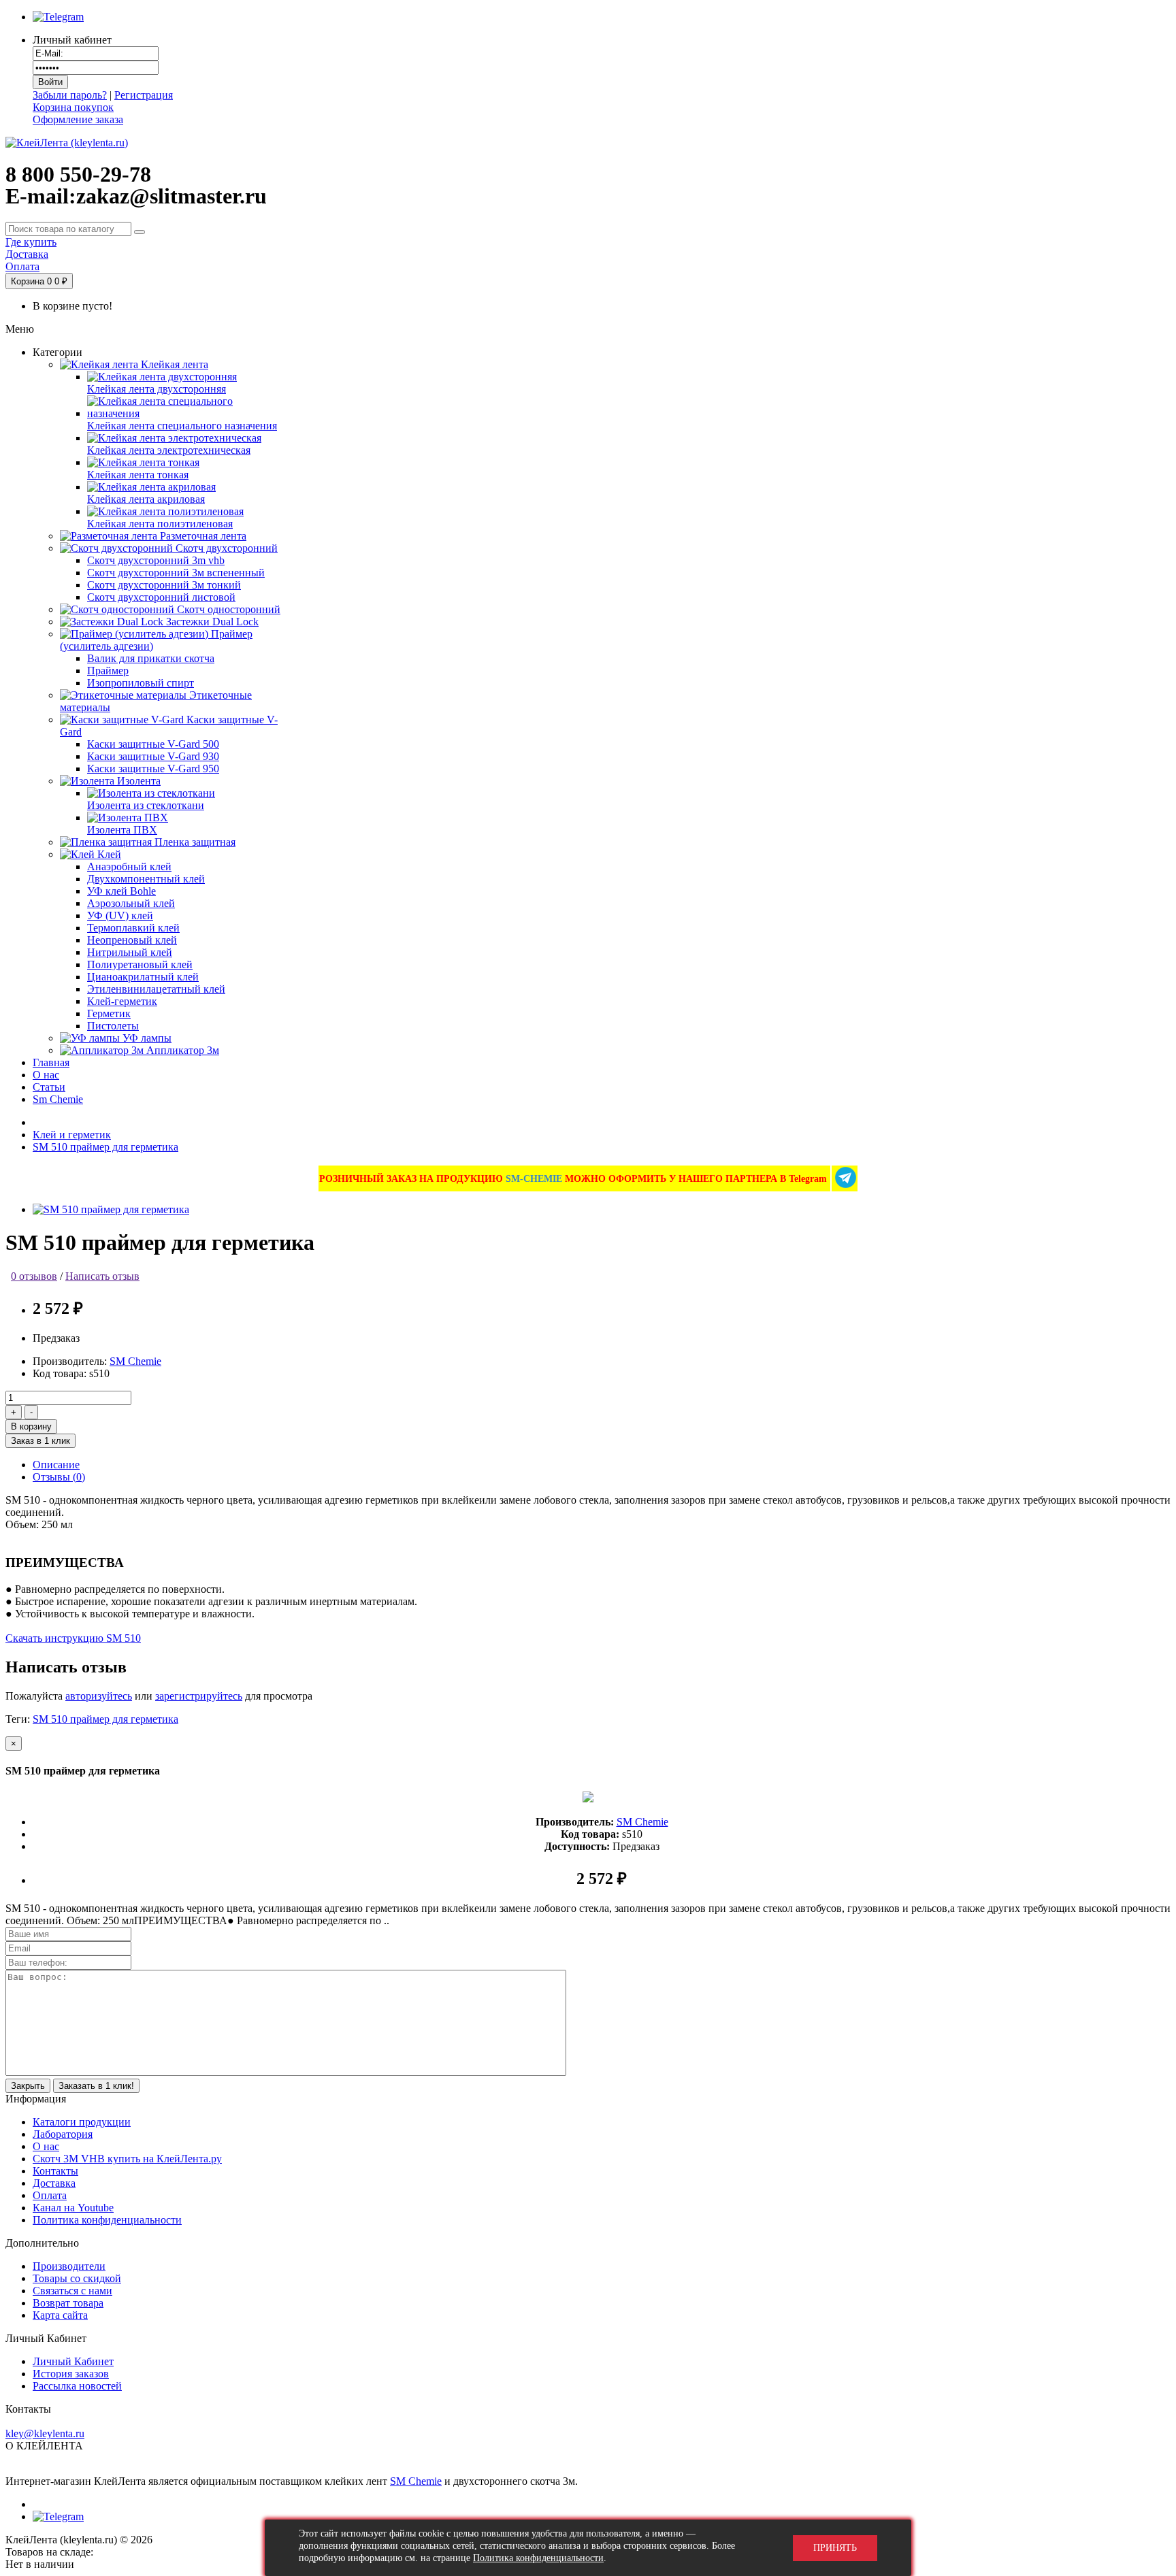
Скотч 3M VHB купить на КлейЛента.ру (127, 2159)
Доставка (54, 2183)
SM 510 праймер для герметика (105, 1147)
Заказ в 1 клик (40, 1441)
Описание (56, 1465)
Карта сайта (60, 2315)
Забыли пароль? (70, 95)
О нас (46, 2146)
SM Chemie (135, 1361)
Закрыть (28, 2086)
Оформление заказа (78, 119)
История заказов (71, 2374)
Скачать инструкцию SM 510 (73, 1638)
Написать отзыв (102, 1276)
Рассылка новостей (77, 2386)
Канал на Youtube (73, 2208)
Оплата (50, 2195)
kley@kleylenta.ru (45, 2433)
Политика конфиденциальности (107, 2220)
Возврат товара (68, 2303)
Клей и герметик (72, 1135)
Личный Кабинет (73, 2361)
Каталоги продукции (82, 2122)
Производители (69, 2266)
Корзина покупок (73, 107)
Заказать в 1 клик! (96, 2086)
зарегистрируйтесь (199, 1696)
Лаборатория (63, 2134)
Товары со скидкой (77, 2278)
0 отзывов (34, 1276)
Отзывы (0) (59, 1477)
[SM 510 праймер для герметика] (111, 1209)
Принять (835, 2548)
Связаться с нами (72, 2291)
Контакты (55, 2171)
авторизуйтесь (99, 1696)
